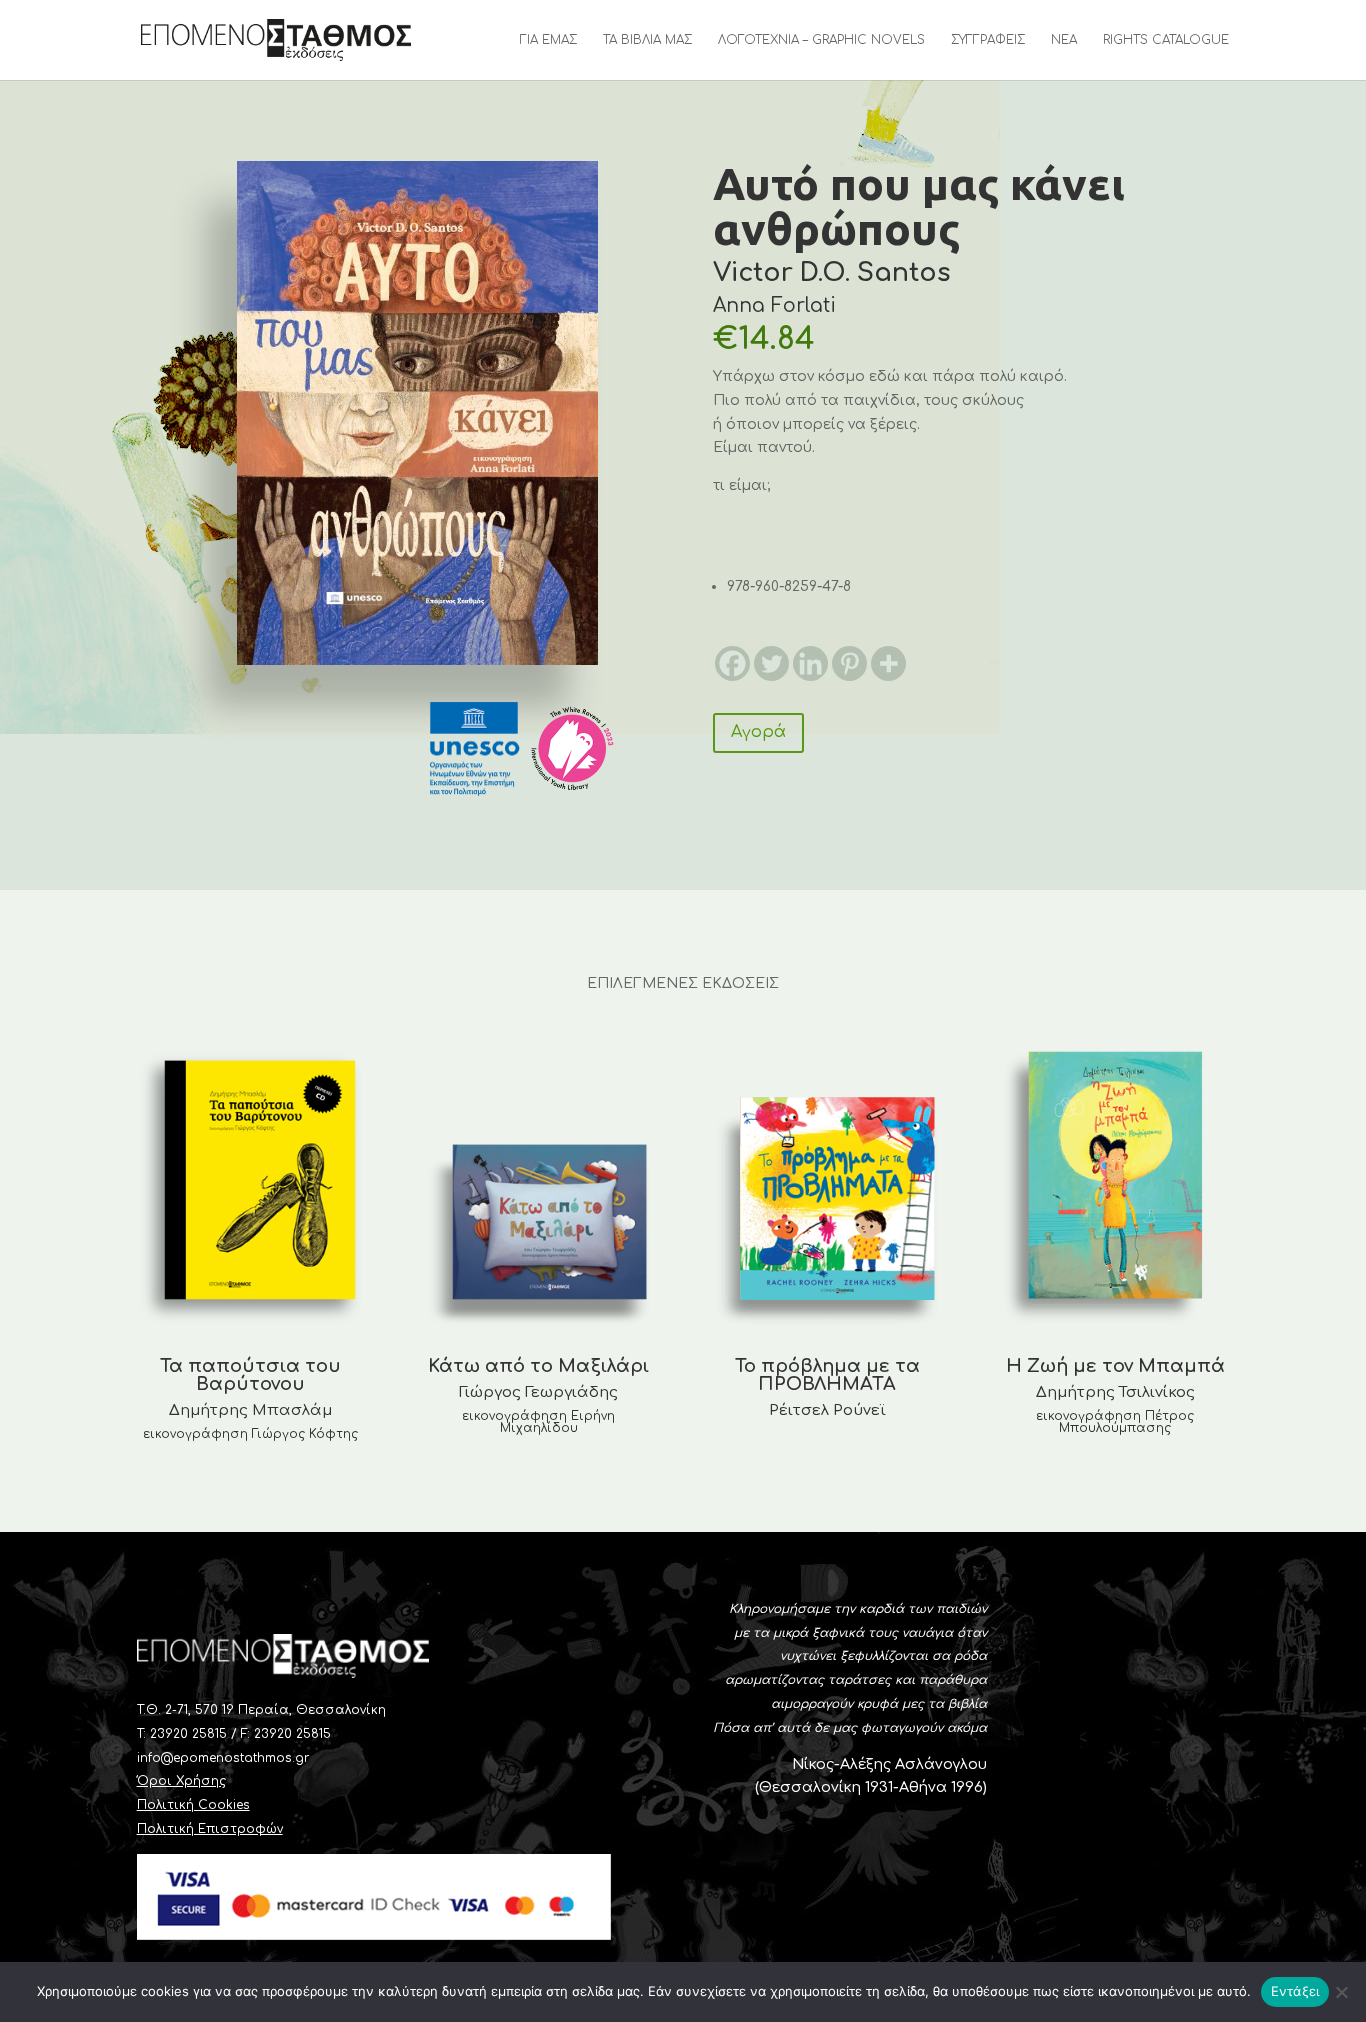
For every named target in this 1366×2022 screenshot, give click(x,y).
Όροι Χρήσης (181, 1781)
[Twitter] (771, 663)
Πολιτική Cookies (193, 1805)
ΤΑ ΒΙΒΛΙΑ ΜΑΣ (647, 40)
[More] (888, 663)
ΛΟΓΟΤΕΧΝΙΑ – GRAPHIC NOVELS (821, 40)
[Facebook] (732, 663)
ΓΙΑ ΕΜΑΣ (548, 40)
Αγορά (758, 732)
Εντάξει (1295, 1991)
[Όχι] (1341, 1992)
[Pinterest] (849, 663)
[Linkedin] (810, 663)
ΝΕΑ (1064, 40)
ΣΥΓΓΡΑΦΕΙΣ (988, 40)
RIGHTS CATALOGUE (1166, 40)
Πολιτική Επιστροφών (210, 1829)
